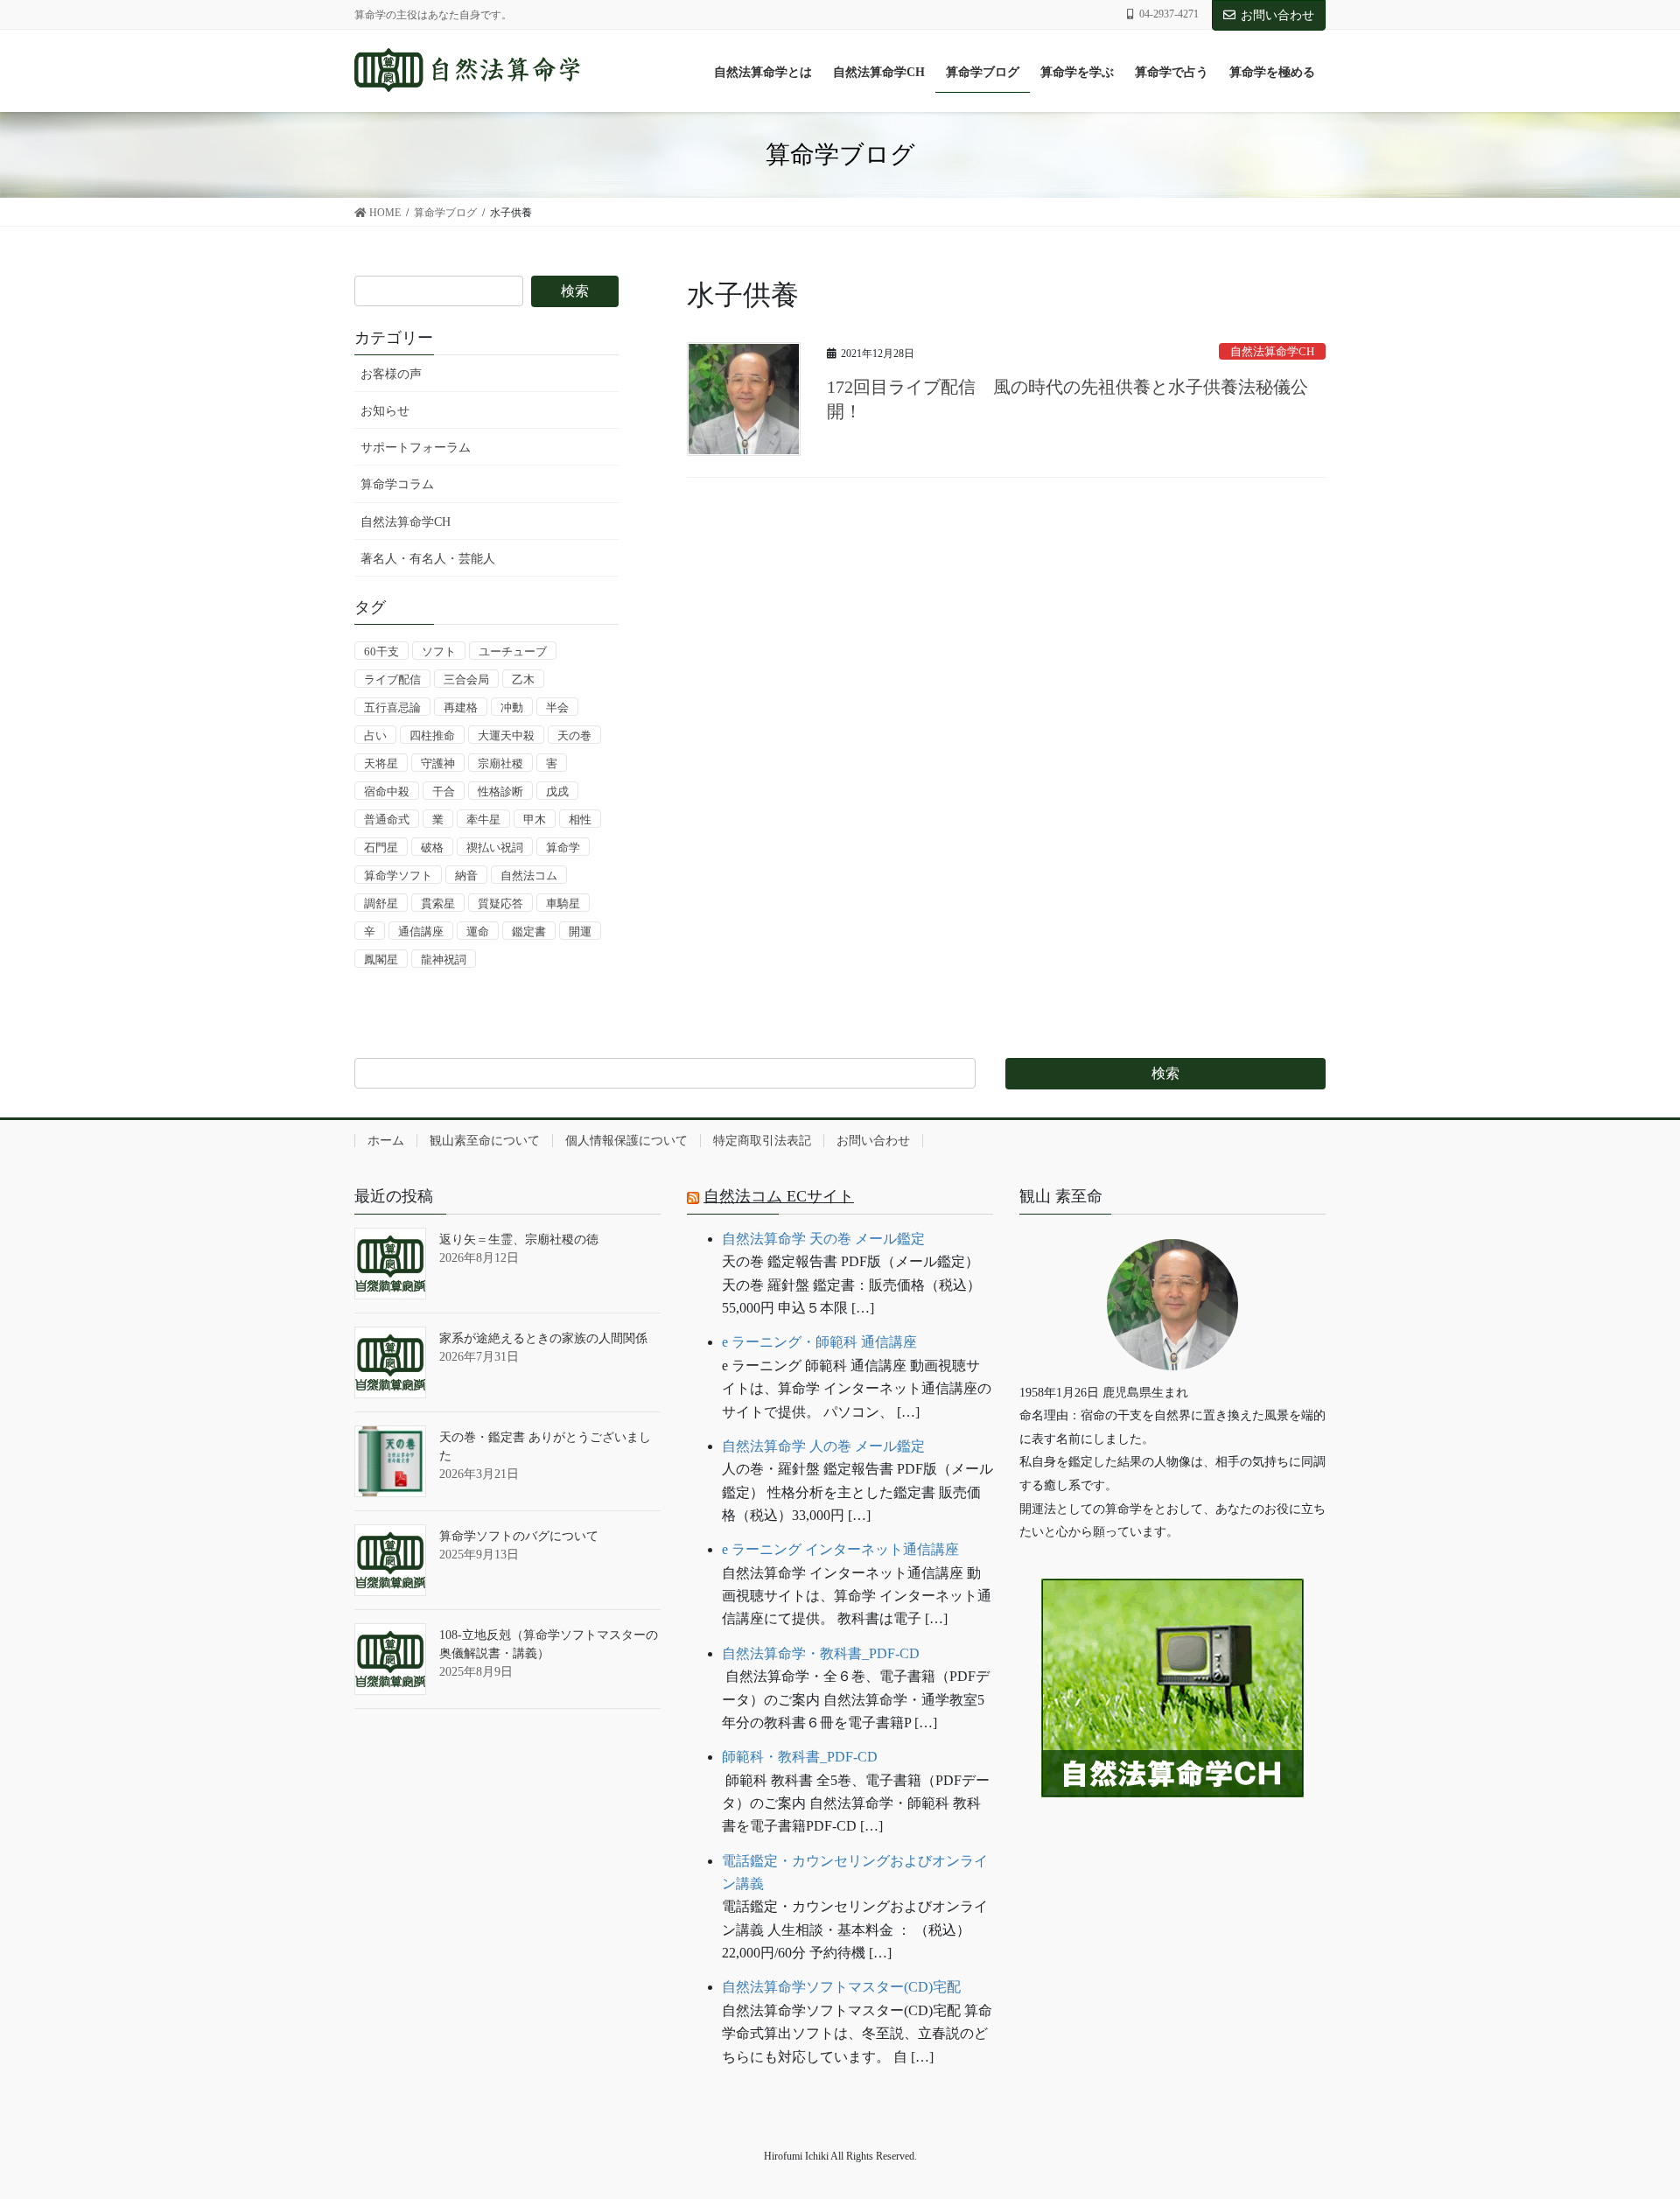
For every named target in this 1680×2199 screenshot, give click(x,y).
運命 (478, 931)
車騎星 (563, 903)
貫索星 (438, 903)
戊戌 (557, 791)
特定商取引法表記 (762, 1141)
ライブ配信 (392, 679)
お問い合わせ (1277, 15)
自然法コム (529, 875)
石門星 (381, 847)
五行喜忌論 (392, 707)
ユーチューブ (513, 651)
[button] (1172, 1851)
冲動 (512, 707)
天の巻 (574, 735)
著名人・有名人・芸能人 (428, 559)
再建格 (461, 707)
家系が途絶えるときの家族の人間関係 (543, 1338)
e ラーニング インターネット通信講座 (840, 1549)
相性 (580, 819)
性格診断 (500, 791)
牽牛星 (483, 819)
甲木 (535, 819)
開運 (580, 931)
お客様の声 (391, 374)
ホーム (386, 1141)
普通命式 (387, 819)
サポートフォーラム (416, 448)
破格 (432, 847)
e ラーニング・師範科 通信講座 (819, 1342)
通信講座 (421, 931)
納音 (466, 875)
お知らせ (385, 411)
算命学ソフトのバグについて (519, 1536)
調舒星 (381, 903)
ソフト (439, 651)
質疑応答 (500, 903)
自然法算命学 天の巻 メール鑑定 (823, 1239)
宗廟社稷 (500, 763)
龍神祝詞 (444, 959)
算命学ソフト (398, 875)
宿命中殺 (387, 791)
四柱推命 (432, 735)
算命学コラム (397, 484)
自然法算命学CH (1272, 352)
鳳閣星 (381, 959)
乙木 (523, 679)
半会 (557, 707)
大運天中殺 (506, 735)
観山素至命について (485, 1141)
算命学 (563, 847)
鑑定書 (529, 931)
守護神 (438, 763)
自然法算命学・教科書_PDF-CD (821, 1653)
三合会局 (466, 679)
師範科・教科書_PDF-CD (800, 1757)
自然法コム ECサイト (779, 1196)
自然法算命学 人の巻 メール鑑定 (823, 1446)
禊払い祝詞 (495, 847)
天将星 (381, 763)
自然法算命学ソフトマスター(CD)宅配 (841, 1987)
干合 (444, 791)
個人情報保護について (626, 1141)
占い (375, 735)
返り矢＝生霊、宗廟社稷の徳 (519, 1240)
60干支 (381, 651)
